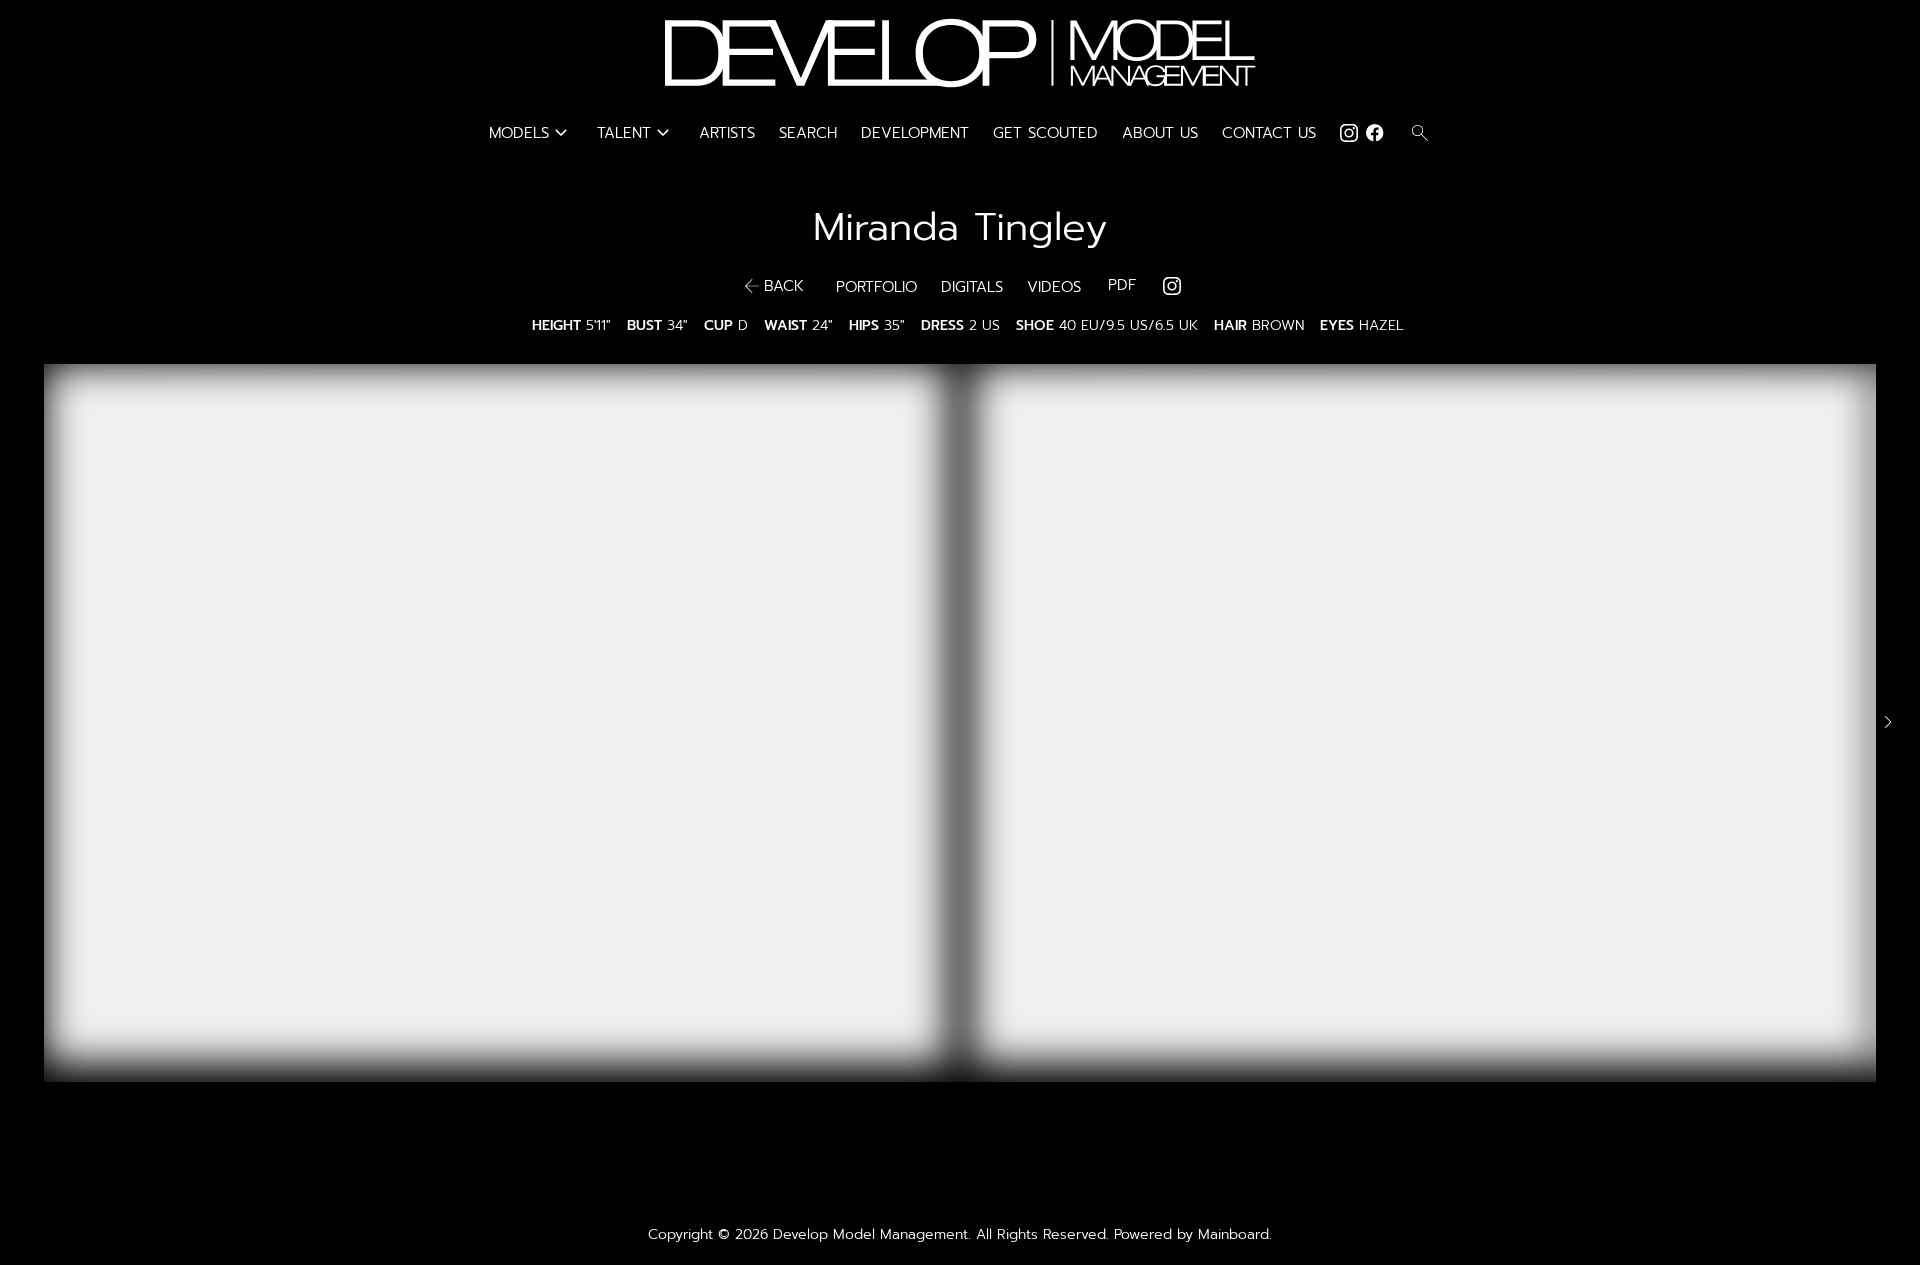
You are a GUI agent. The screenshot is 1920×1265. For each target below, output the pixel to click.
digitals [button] (972, 287)
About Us (1160, 133)
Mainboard (1233, 1234)
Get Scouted (1045, 133)
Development (915, 133)
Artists (727, 133)
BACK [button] (784, 286)
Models (531, 133)
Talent (636, 133)
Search (808, 133)
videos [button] (1054, 287)
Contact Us (1269, 133)
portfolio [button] (876, 287)
